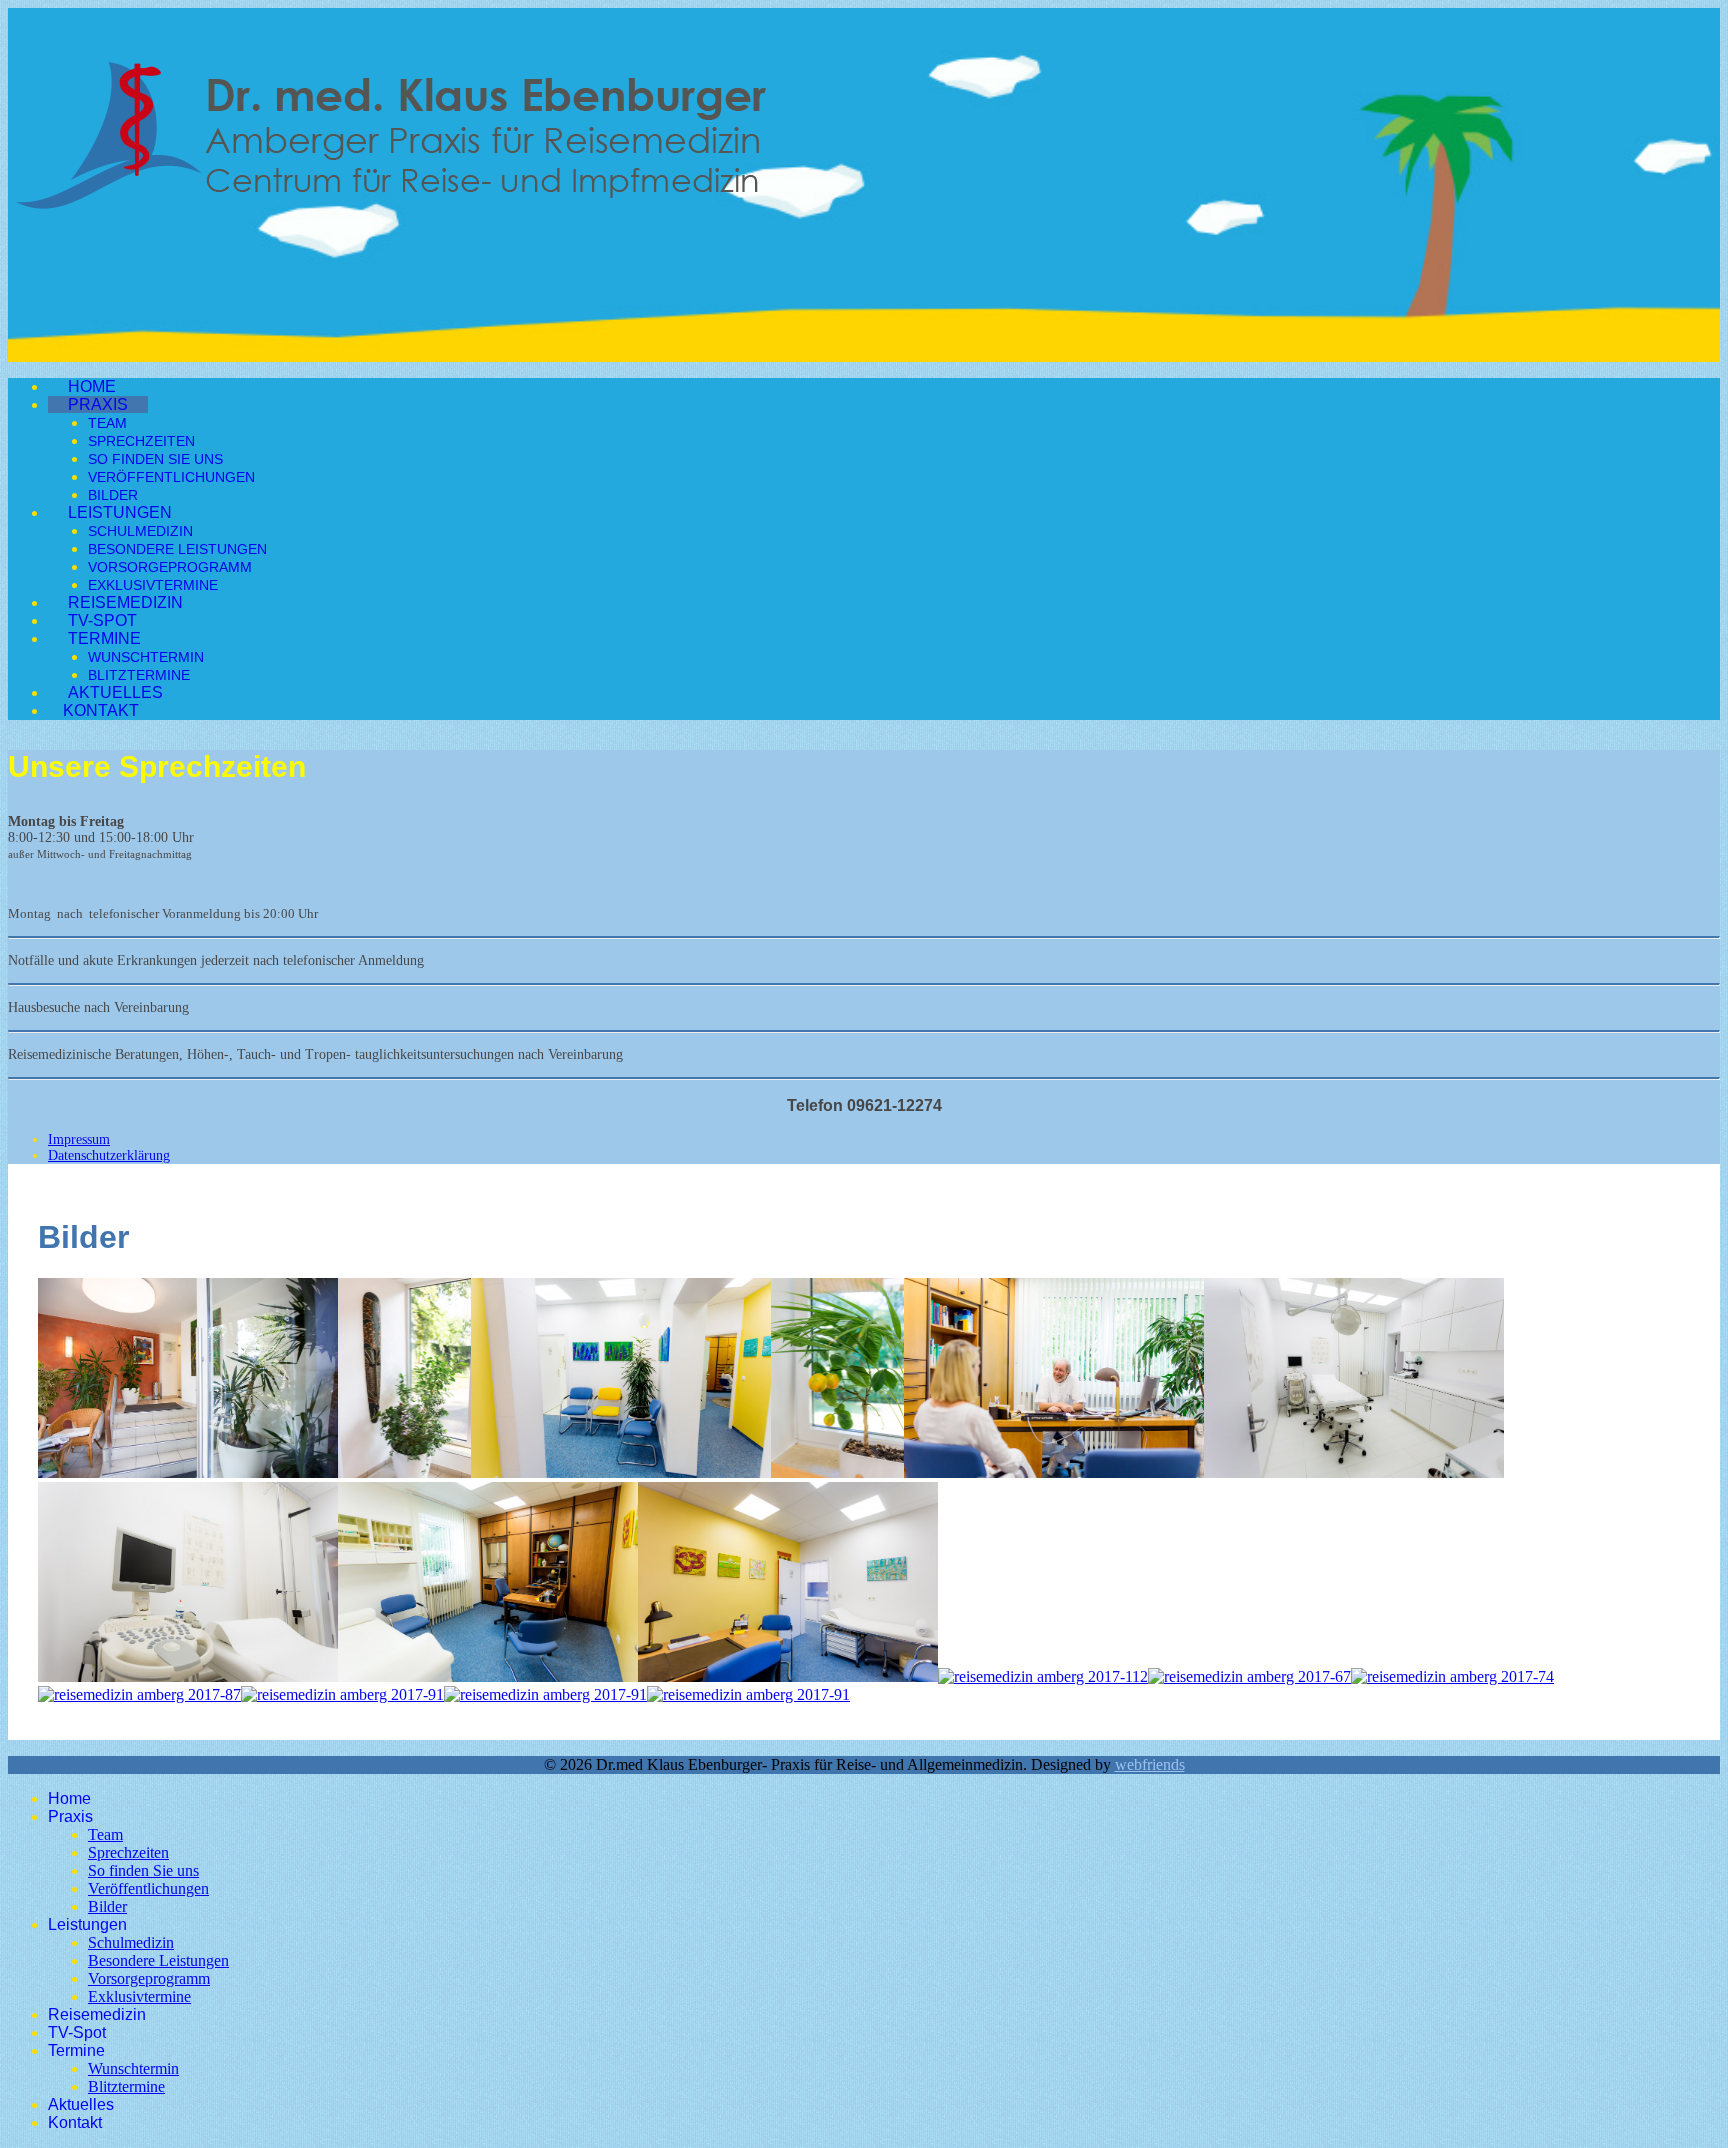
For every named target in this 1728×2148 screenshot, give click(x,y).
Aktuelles (115, 692)
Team (107, 423)
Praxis (98, 404)
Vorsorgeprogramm (170, 567)
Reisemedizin (125, 602)
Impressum (79, 1139)
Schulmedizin (140, 531)
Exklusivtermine (153, 585)
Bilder (113, 495)
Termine (104, 638)
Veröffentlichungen (171, 477)
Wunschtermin (146, 657)
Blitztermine (139, 675)
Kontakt (101, 710)
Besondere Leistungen (177, 549)
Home (92, 386)
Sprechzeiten (141, 441)
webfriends (1150, 1764)
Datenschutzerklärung (109, 1155)
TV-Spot (102, 620)
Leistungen (120, 512)
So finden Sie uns (155, 459)
